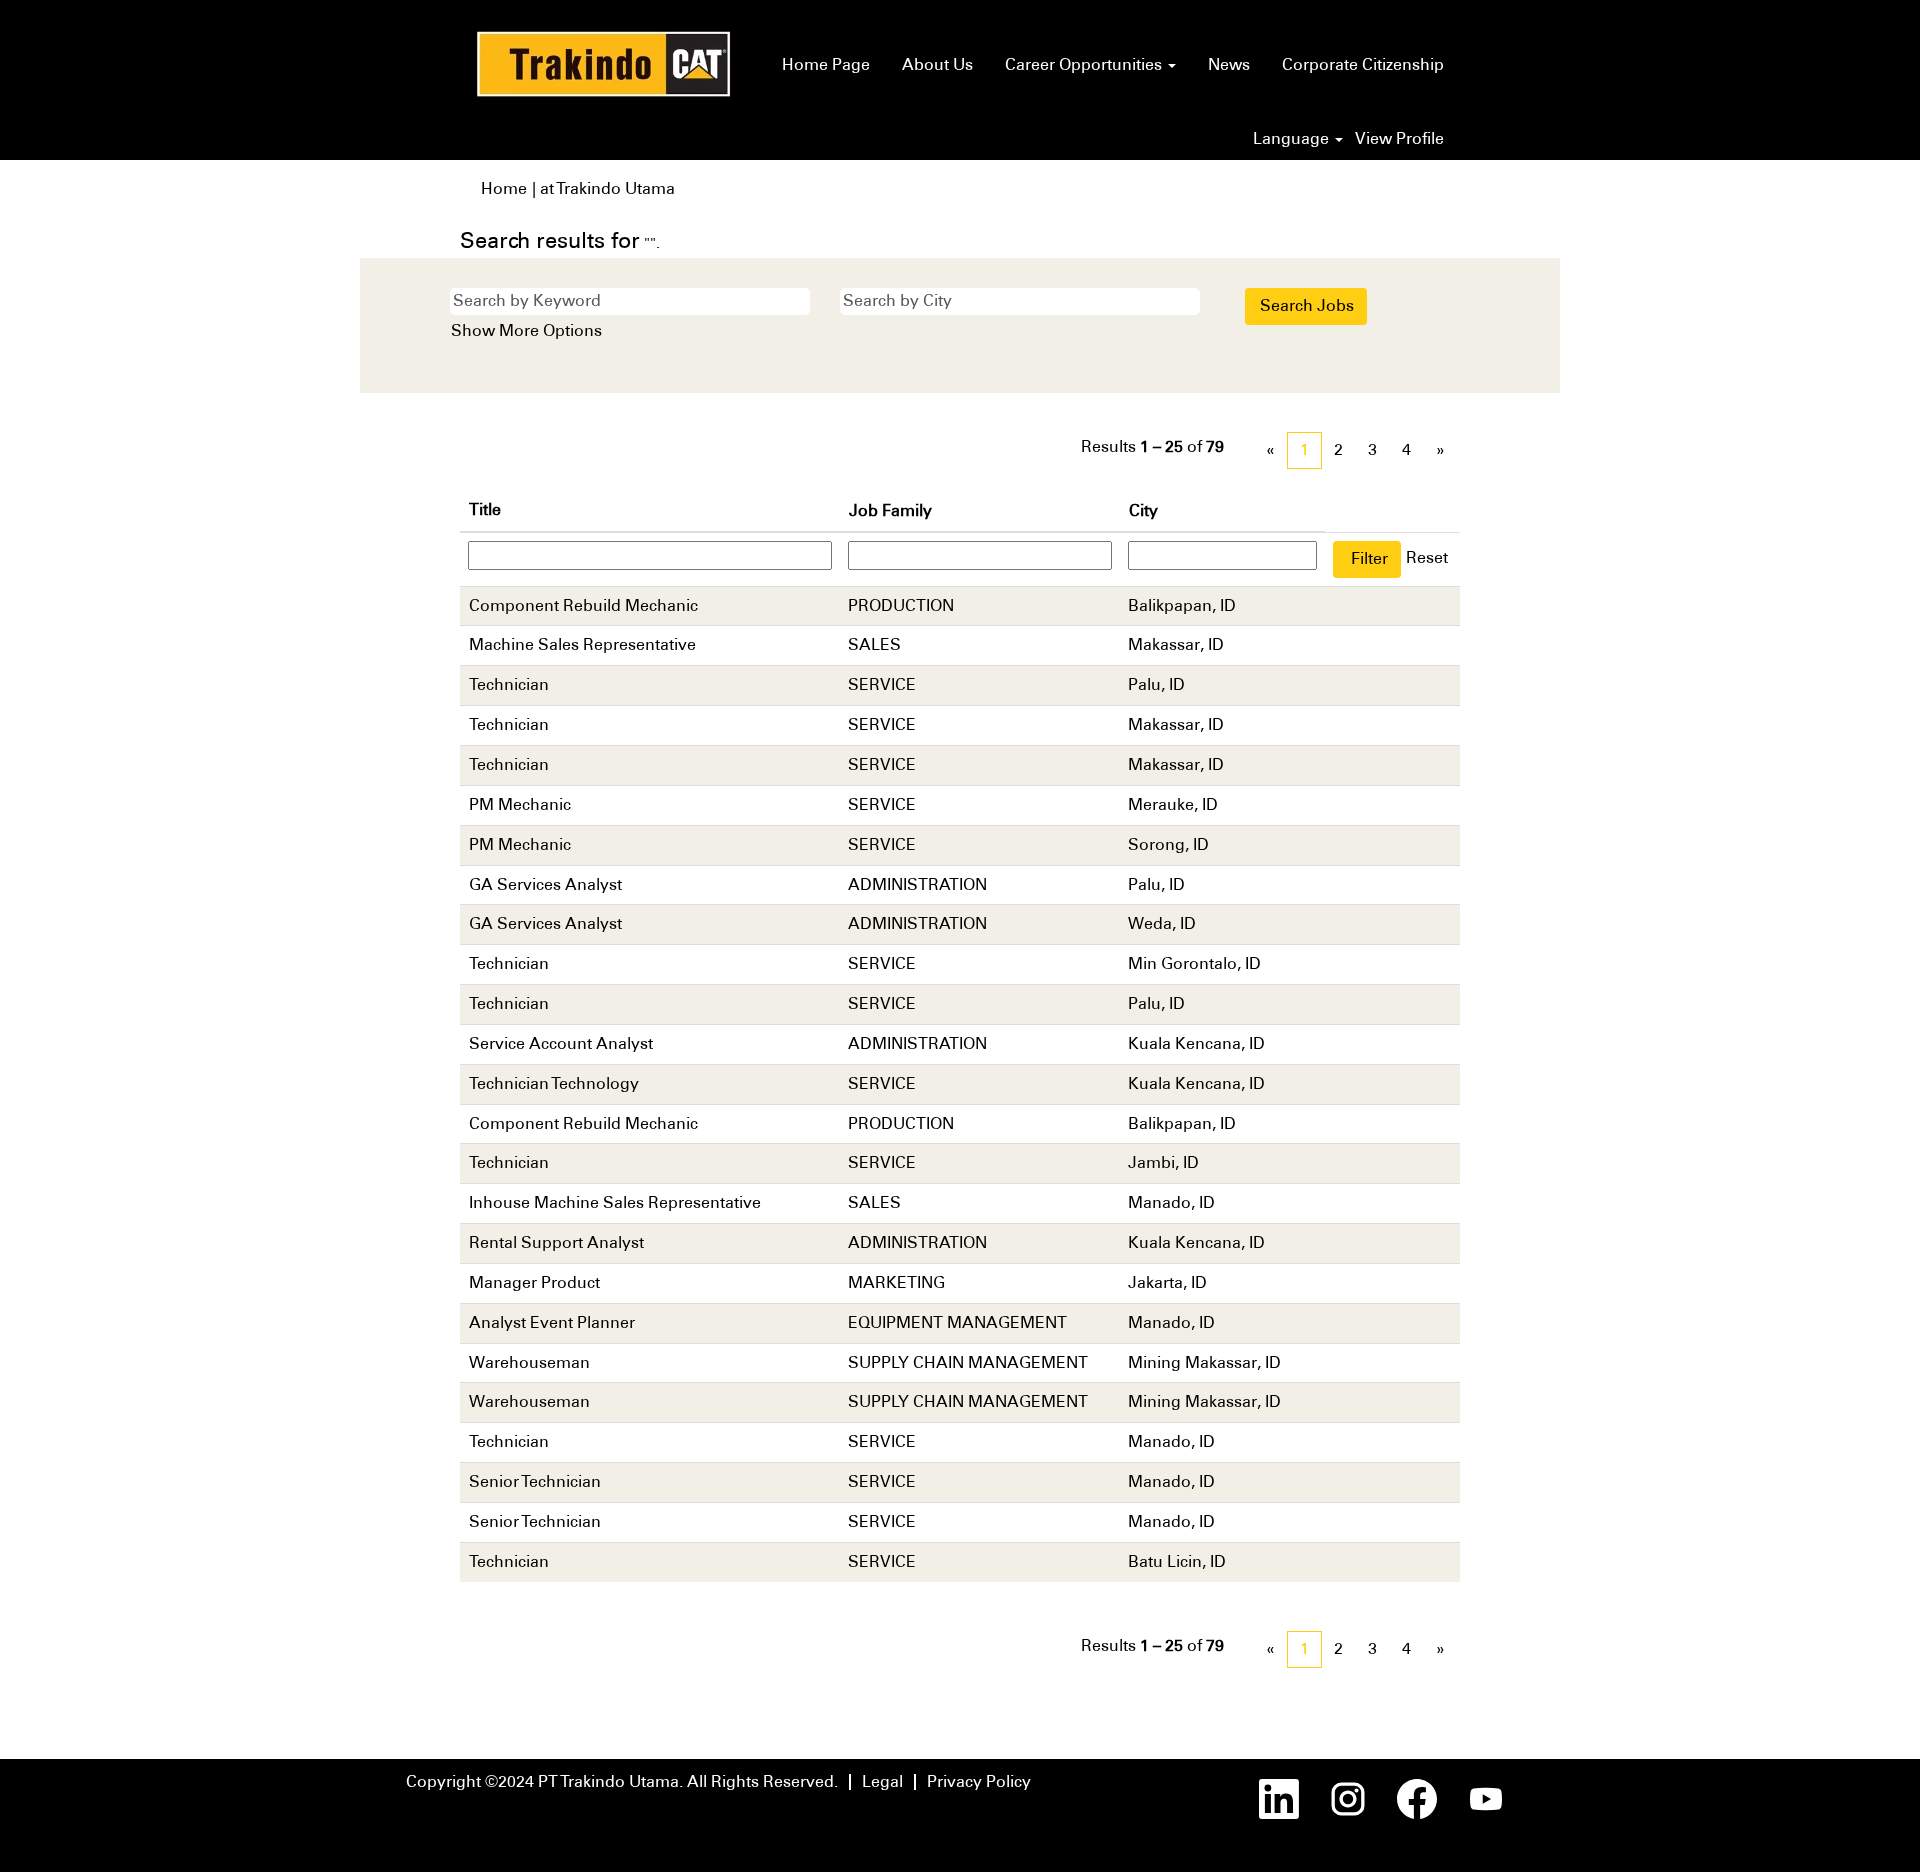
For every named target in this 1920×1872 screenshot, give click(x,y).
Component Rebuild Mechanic (583, 605)
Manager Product (534, 1282)
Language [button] (1293, 139)
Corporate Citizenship (1363, 64)
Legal (882, 1781)
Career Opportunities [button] (1085, 64)
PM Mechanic (520, 804)
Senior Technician (535, 1481)
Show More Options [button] (526, 330)
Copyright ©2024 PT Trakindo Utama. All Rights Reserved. (622, 1781)
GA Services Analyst (545, 884)
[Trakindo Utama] (603, 64)
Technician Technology (554, 1083)
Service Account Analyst (561, 1043)
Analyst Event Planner (552, 1322)
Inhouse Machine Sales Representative (615, 1202)
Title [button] (485, 509)
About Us (937, 64)
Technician (509, 684)
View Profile (1399, 139)
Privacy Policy (979, 1781)
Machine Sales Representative (582, 644)
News (1229, 64)
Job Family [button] (890, 510)
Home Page (826, 64)
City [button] (1143, 510)
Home (504, 188)
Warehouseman (529, 1362)
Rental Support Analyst (556, 1242)
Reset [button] (1427, 557)
